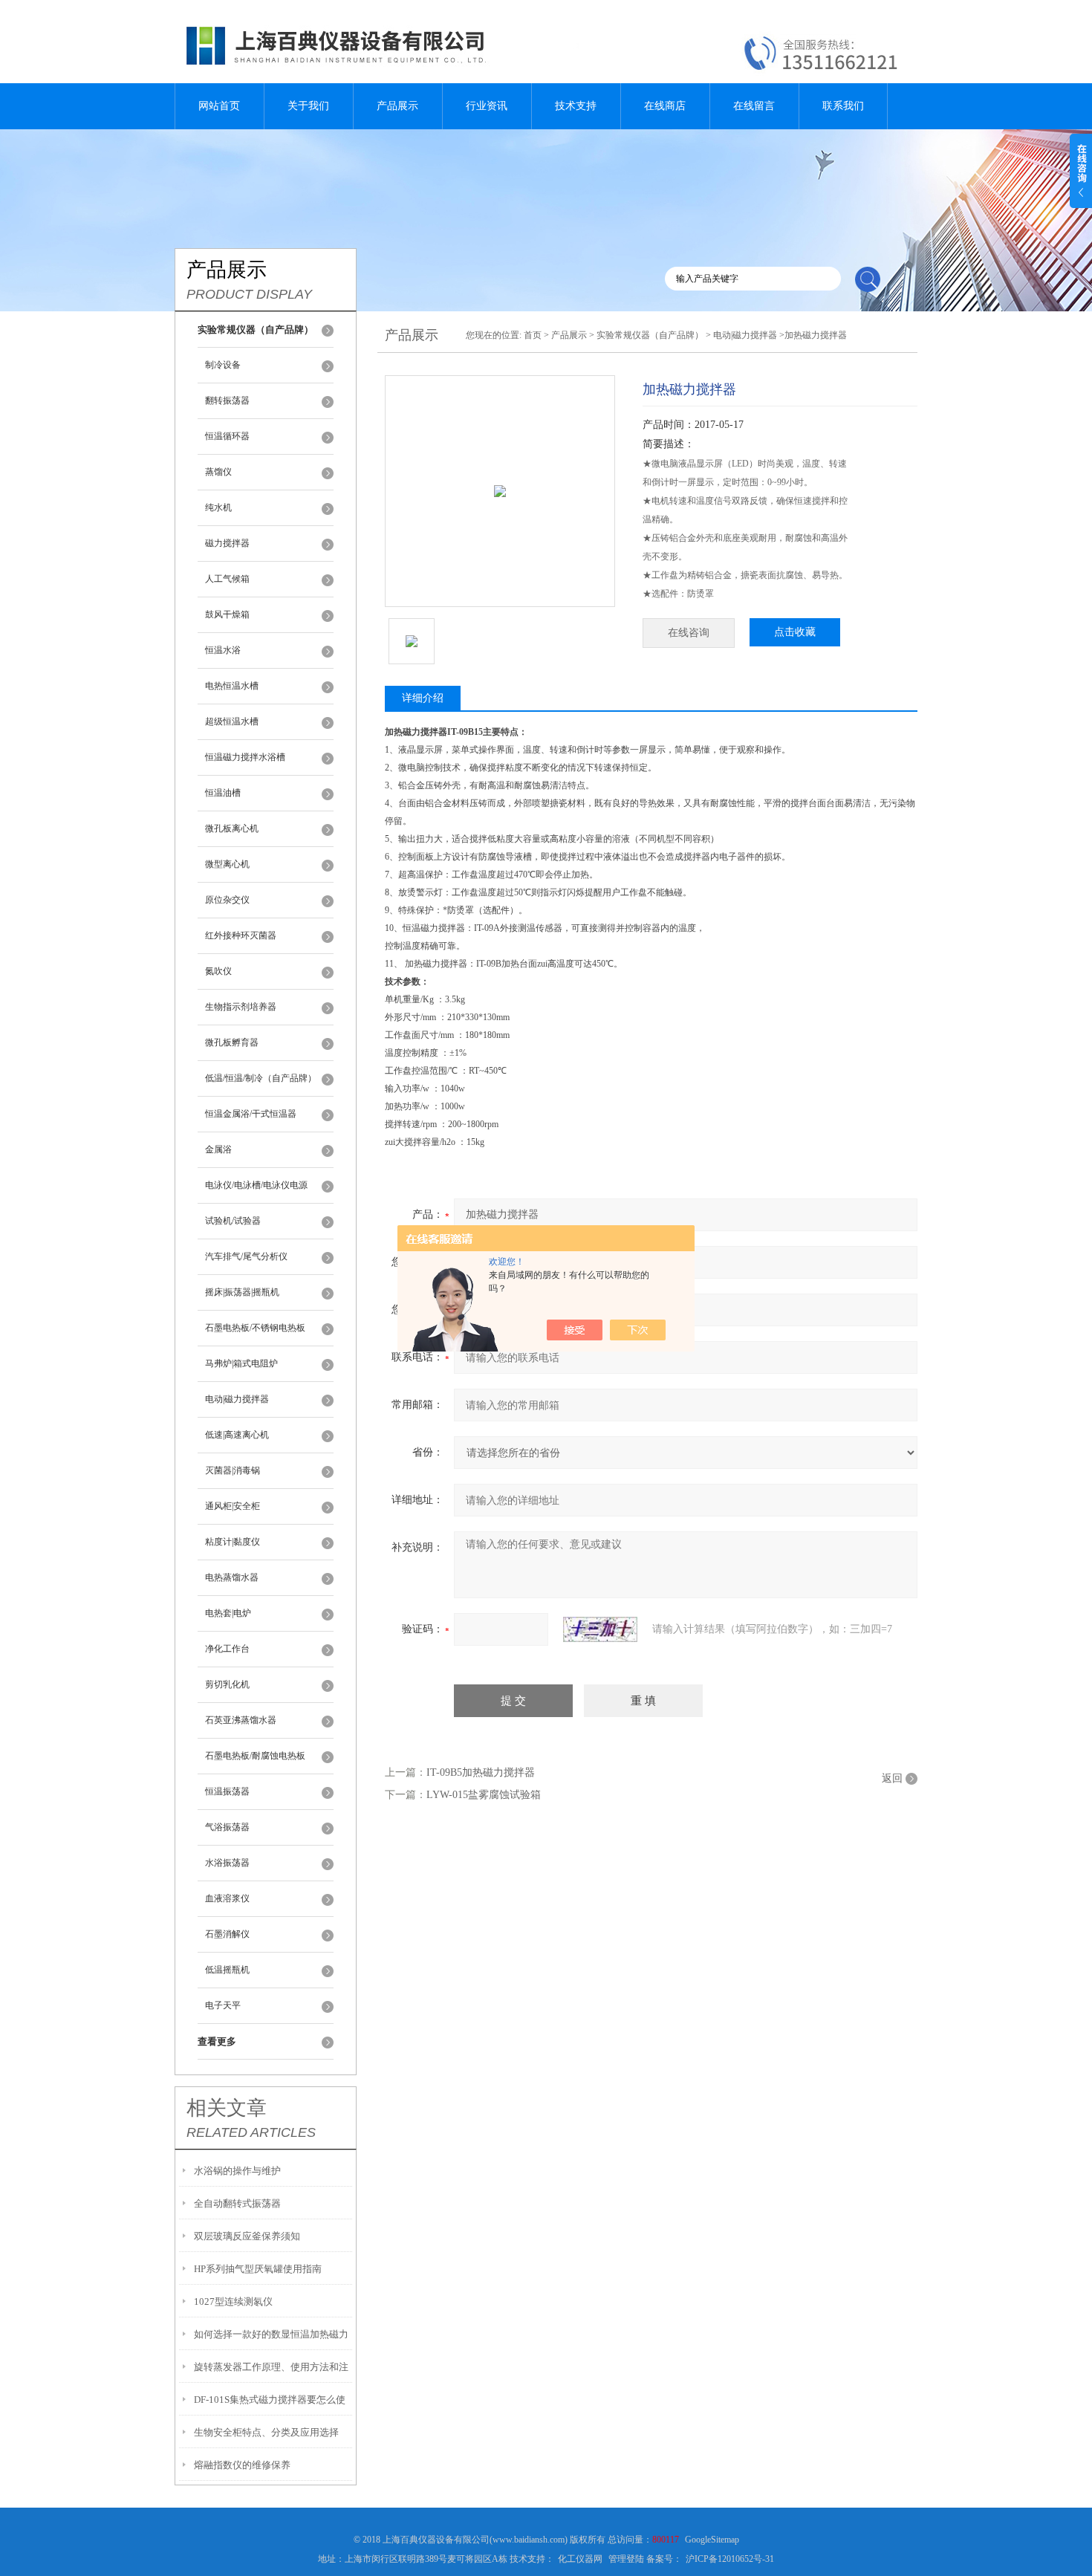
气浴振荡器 (227, 1827)
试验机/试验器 (233, 1221)
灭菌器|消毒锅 (233, 1470)
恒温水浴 (223, 650)
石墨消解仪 (227, 1934)
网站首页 (219, 106)
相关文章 (227, 2108)
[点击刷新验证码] (600, 1629)
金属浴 (218, 1149)
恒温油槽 (223, 793)
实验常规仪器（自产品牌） (650, 335)
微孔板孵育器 (232, 1042)
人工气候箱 (227, 579)
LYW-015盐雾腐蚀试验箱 (484, 1795)
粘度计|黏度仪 (233, 1542)
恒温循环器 (227, 436)
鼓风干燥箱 (227, 614)
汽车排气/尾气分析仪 (246, 1256)
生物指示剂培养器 (241, 1007)
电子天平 (223, 2005)
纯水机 (218, 507)
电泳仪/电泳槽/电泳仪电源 (256, 1185)
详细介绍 (423, 698)
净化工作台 (227, 1649)
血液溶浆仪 (227, 1898)
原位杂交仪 (227, 900)
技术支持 (576, 106)
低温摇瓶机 (227, 1970)
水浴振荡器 (227, 1863)
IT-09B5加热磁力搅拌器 (481, 1772)
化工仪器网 (580, 2559)
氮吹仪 (218, 971)
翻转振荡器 (227, 400)
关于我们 (308, 106)
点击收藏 (795, 632)
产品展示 (397, 106)
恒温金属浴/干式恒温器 (251, 1114)
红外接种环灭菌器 (241, 935)
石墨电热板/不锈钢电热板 (255, 1328)
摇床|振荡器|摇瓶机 (242, 1292)
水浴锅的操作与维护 (237, 2171)
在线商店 (665, 106)
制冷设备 (223, 365)
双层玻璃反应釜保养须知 (247, 2236)
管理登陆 (626, 2559)
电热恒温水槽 (232, 686)
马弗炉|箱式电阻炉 (241, 1363)
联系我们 (843, 106)
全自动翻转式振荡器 (237, 2203)
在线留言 (754, 106)
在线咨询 (689, 633)
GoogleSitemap (712, 2540)
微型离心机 (227, 864)
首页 (533, 335)
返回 (892, 1778)
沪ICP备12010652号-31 (730, 2559)
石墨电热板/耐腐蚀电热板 (255, 1756)
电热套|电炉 (228, 1613)
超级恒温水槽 (232, 721)
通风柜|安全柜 (233, 1506)
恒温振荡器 (227, 1791)
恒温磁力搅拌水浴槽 (245, 757)
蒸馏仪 (218, 472)
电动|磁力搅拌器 (237, 1399)
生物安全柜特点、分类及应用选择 (266, 2432)
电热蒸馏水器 (232, 1577)
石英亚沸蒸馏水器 (241, 1720)
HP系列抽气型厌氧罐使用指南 (258, 2269)
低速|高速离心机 (237, 1435)
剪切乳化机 (227, 1684)
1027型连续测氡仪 (233, 2301)
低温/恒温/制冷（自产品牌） (261, 1078)
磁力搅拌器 (227, 543)
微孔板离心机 (232, 828)
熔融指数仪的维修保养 (242, 2465)
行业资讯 (487, 106)
